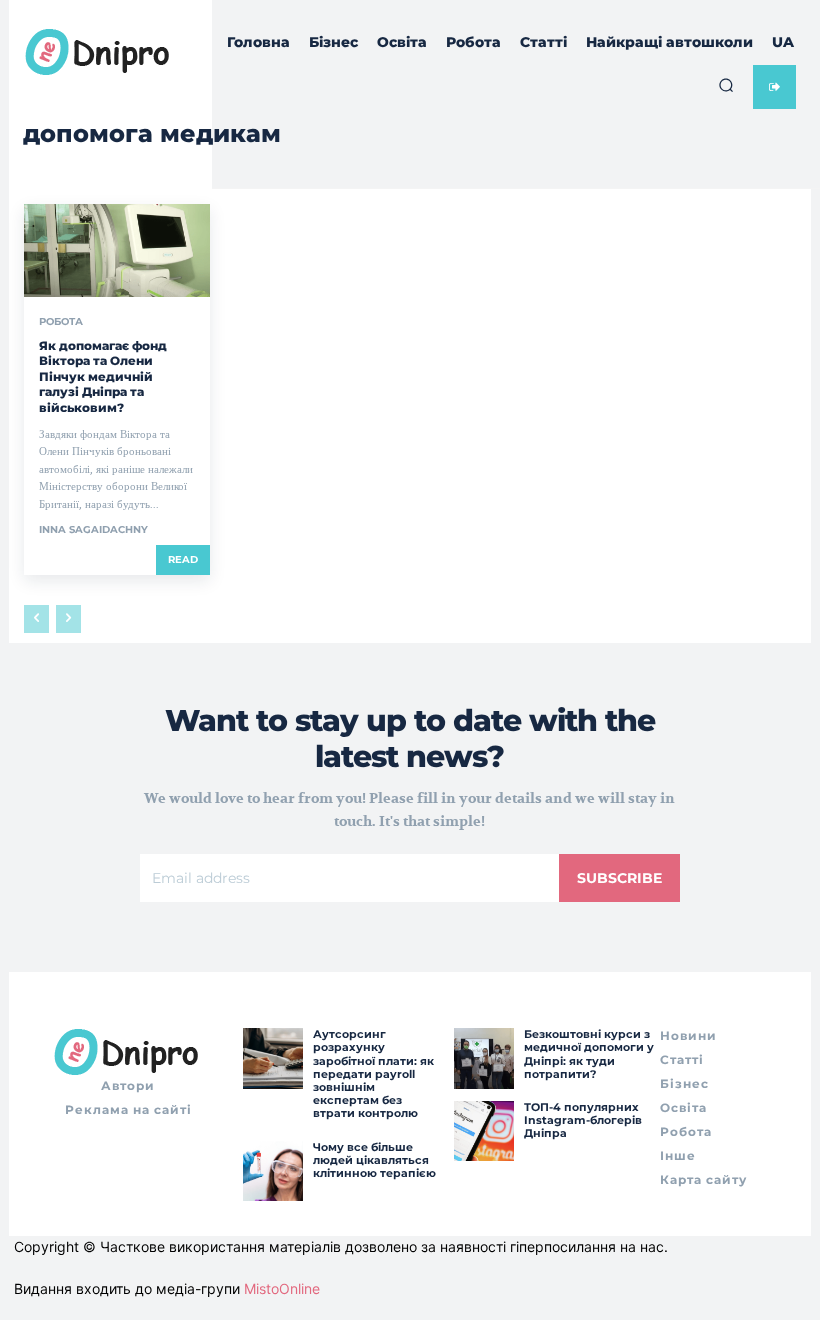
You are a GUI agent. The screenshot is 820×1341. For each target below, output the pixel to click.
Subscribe (619, 878)
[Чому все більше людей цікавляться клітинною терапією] (273, 1171)
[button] (726, 85)
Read (183, 559)
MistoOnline (282, 1288)
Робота (61, 322)
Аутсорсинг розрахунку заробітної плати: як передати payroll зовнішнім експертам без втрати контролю (373, 1073)
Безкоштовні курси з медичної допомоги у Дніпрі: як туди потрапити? (589, 1054)
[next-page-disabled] (68, 619)
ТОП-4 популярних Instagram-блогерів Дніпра (583, 1120)
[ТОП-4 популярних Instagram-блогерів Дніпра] (484, 1131)
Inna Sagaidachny (93, 529)
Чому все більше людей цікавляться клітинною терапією (374, 1160)
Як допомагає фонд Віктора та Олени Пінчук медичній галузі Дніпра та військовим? (103, 376)
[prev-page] (36, 619)
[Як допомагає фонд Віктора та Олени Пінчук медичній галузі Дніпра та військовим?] (117, 250)
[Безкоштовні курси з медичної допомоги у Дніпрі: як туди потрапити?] (484, 1058)
